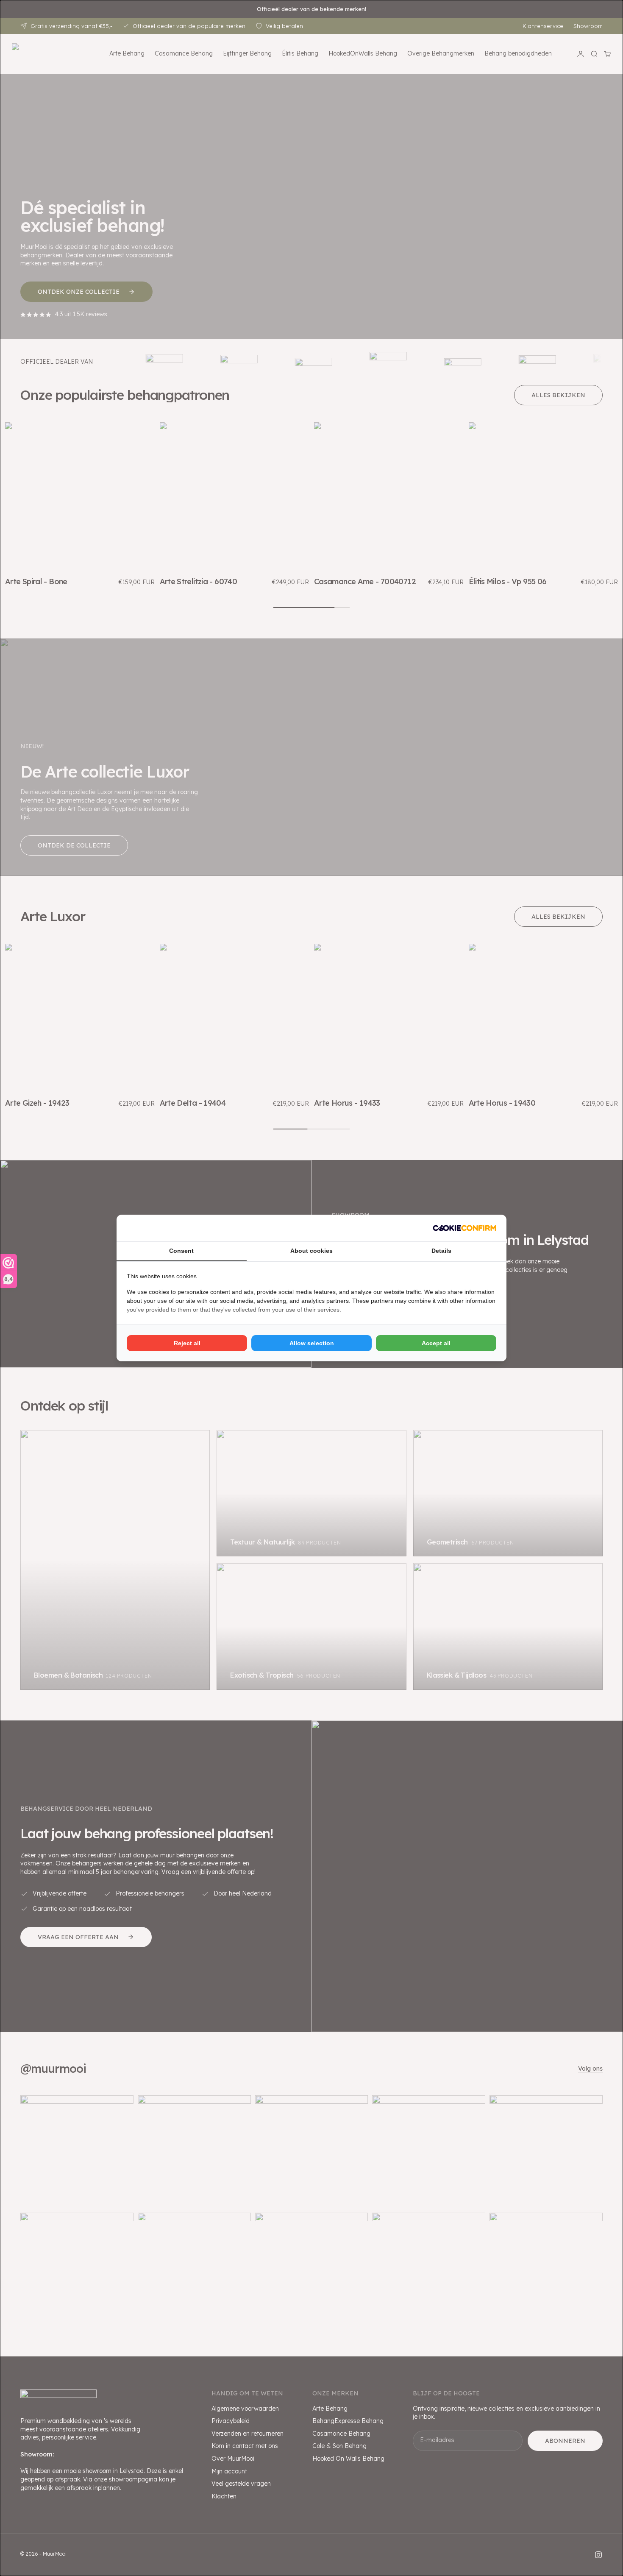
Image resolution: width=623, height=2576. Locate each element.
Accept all (436, 1343)
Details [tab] (441, 1251)
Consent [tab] (181, 1251)
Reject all (187, 1343)
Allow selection (312, 1343)
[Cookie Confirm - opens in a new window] (464, 1228)
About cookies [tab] (311, 1251)
